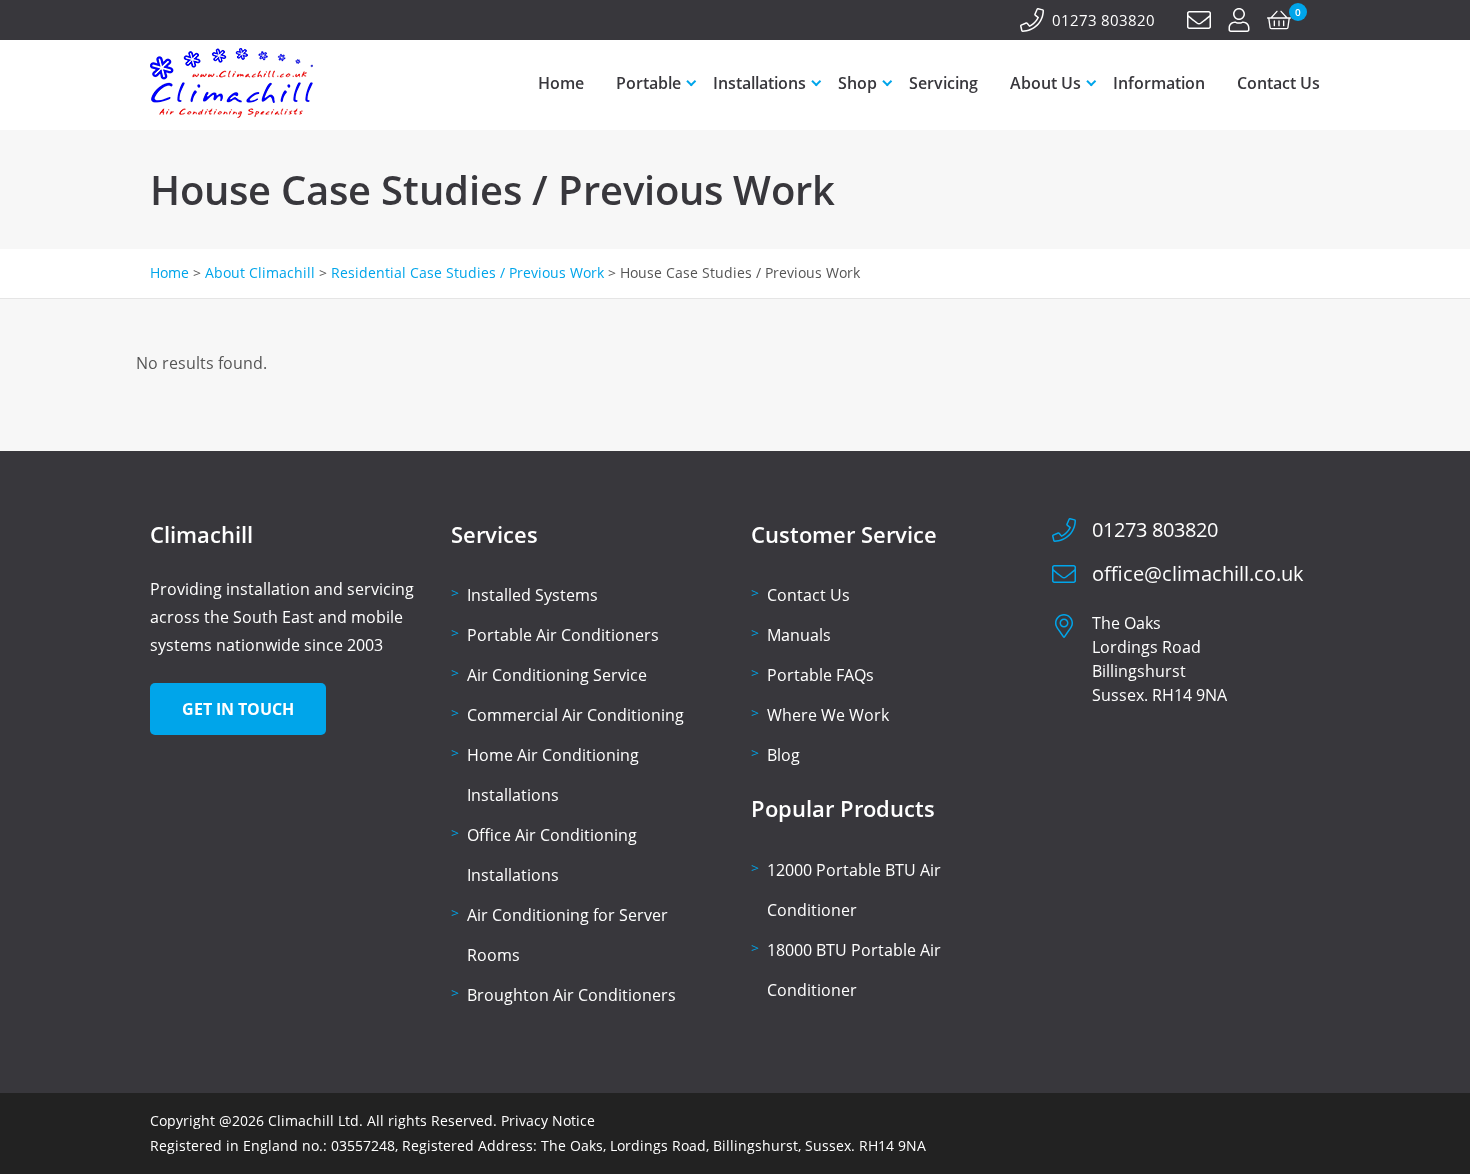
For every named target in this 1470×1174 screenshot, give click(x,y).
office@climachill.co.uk (1198, 573)
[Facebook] (162, 21)
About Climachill (260, 272)
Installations (759, 83)
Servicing (943, 83)
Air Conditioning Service (557, 675)
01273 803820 (1103, 20)
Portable (648, 83)
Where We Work (828, 715)
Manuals (799, 635)
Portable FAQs (820, 675)
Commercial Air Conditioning (575, 715)
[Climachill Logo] (231, 112)
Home (561, 83)
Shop (857, 83)
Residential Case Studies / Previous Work (467, 272)
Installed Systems (532, 595)
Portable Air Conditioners (563, 635)
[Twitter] (186, 21)
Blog (783, 755)
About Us (1045, 83)
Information (1159, 83)
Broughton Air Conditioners (571, 995)
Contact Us (1278, 83)
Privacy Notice (548, 1120)
